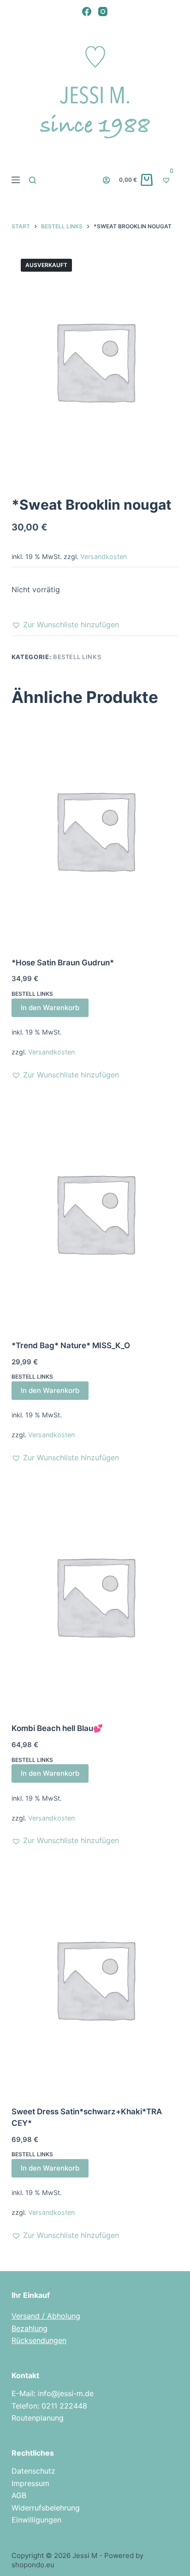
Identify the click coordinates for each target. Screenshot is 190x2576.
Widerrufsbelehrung (46, 2508)
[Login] (106, 180)
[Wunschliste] (170, 180)
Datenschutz (33, 2471)
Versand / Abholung (46, 2316)
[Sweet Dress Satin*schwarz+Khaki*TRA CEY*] (95, 1979)
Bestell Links (77, 657)
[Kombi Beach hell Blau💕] (95, 1596)
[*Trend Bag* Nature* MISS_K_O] (95, 1213)
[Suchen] (33, 180)
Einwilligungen (36, 2520)
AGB (19, 2495)
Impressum (30, 2483)
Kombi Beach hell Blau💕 (57, 1728)
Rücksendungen (39, 2340)
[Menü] (16, 180)
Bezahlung (30, 2328)
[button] (65, 625)
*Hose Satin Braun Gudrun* (63, 963)
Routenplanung (38, 2418)
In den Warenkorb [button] (50, 1008)
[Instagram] (103, 12)
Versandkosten (104, 556)
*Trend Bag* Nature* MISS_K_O (71, 1345)
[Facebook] (87, 12)
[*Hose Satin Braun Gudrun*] (95, 830)
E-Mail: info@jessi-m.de (53, 2393)
